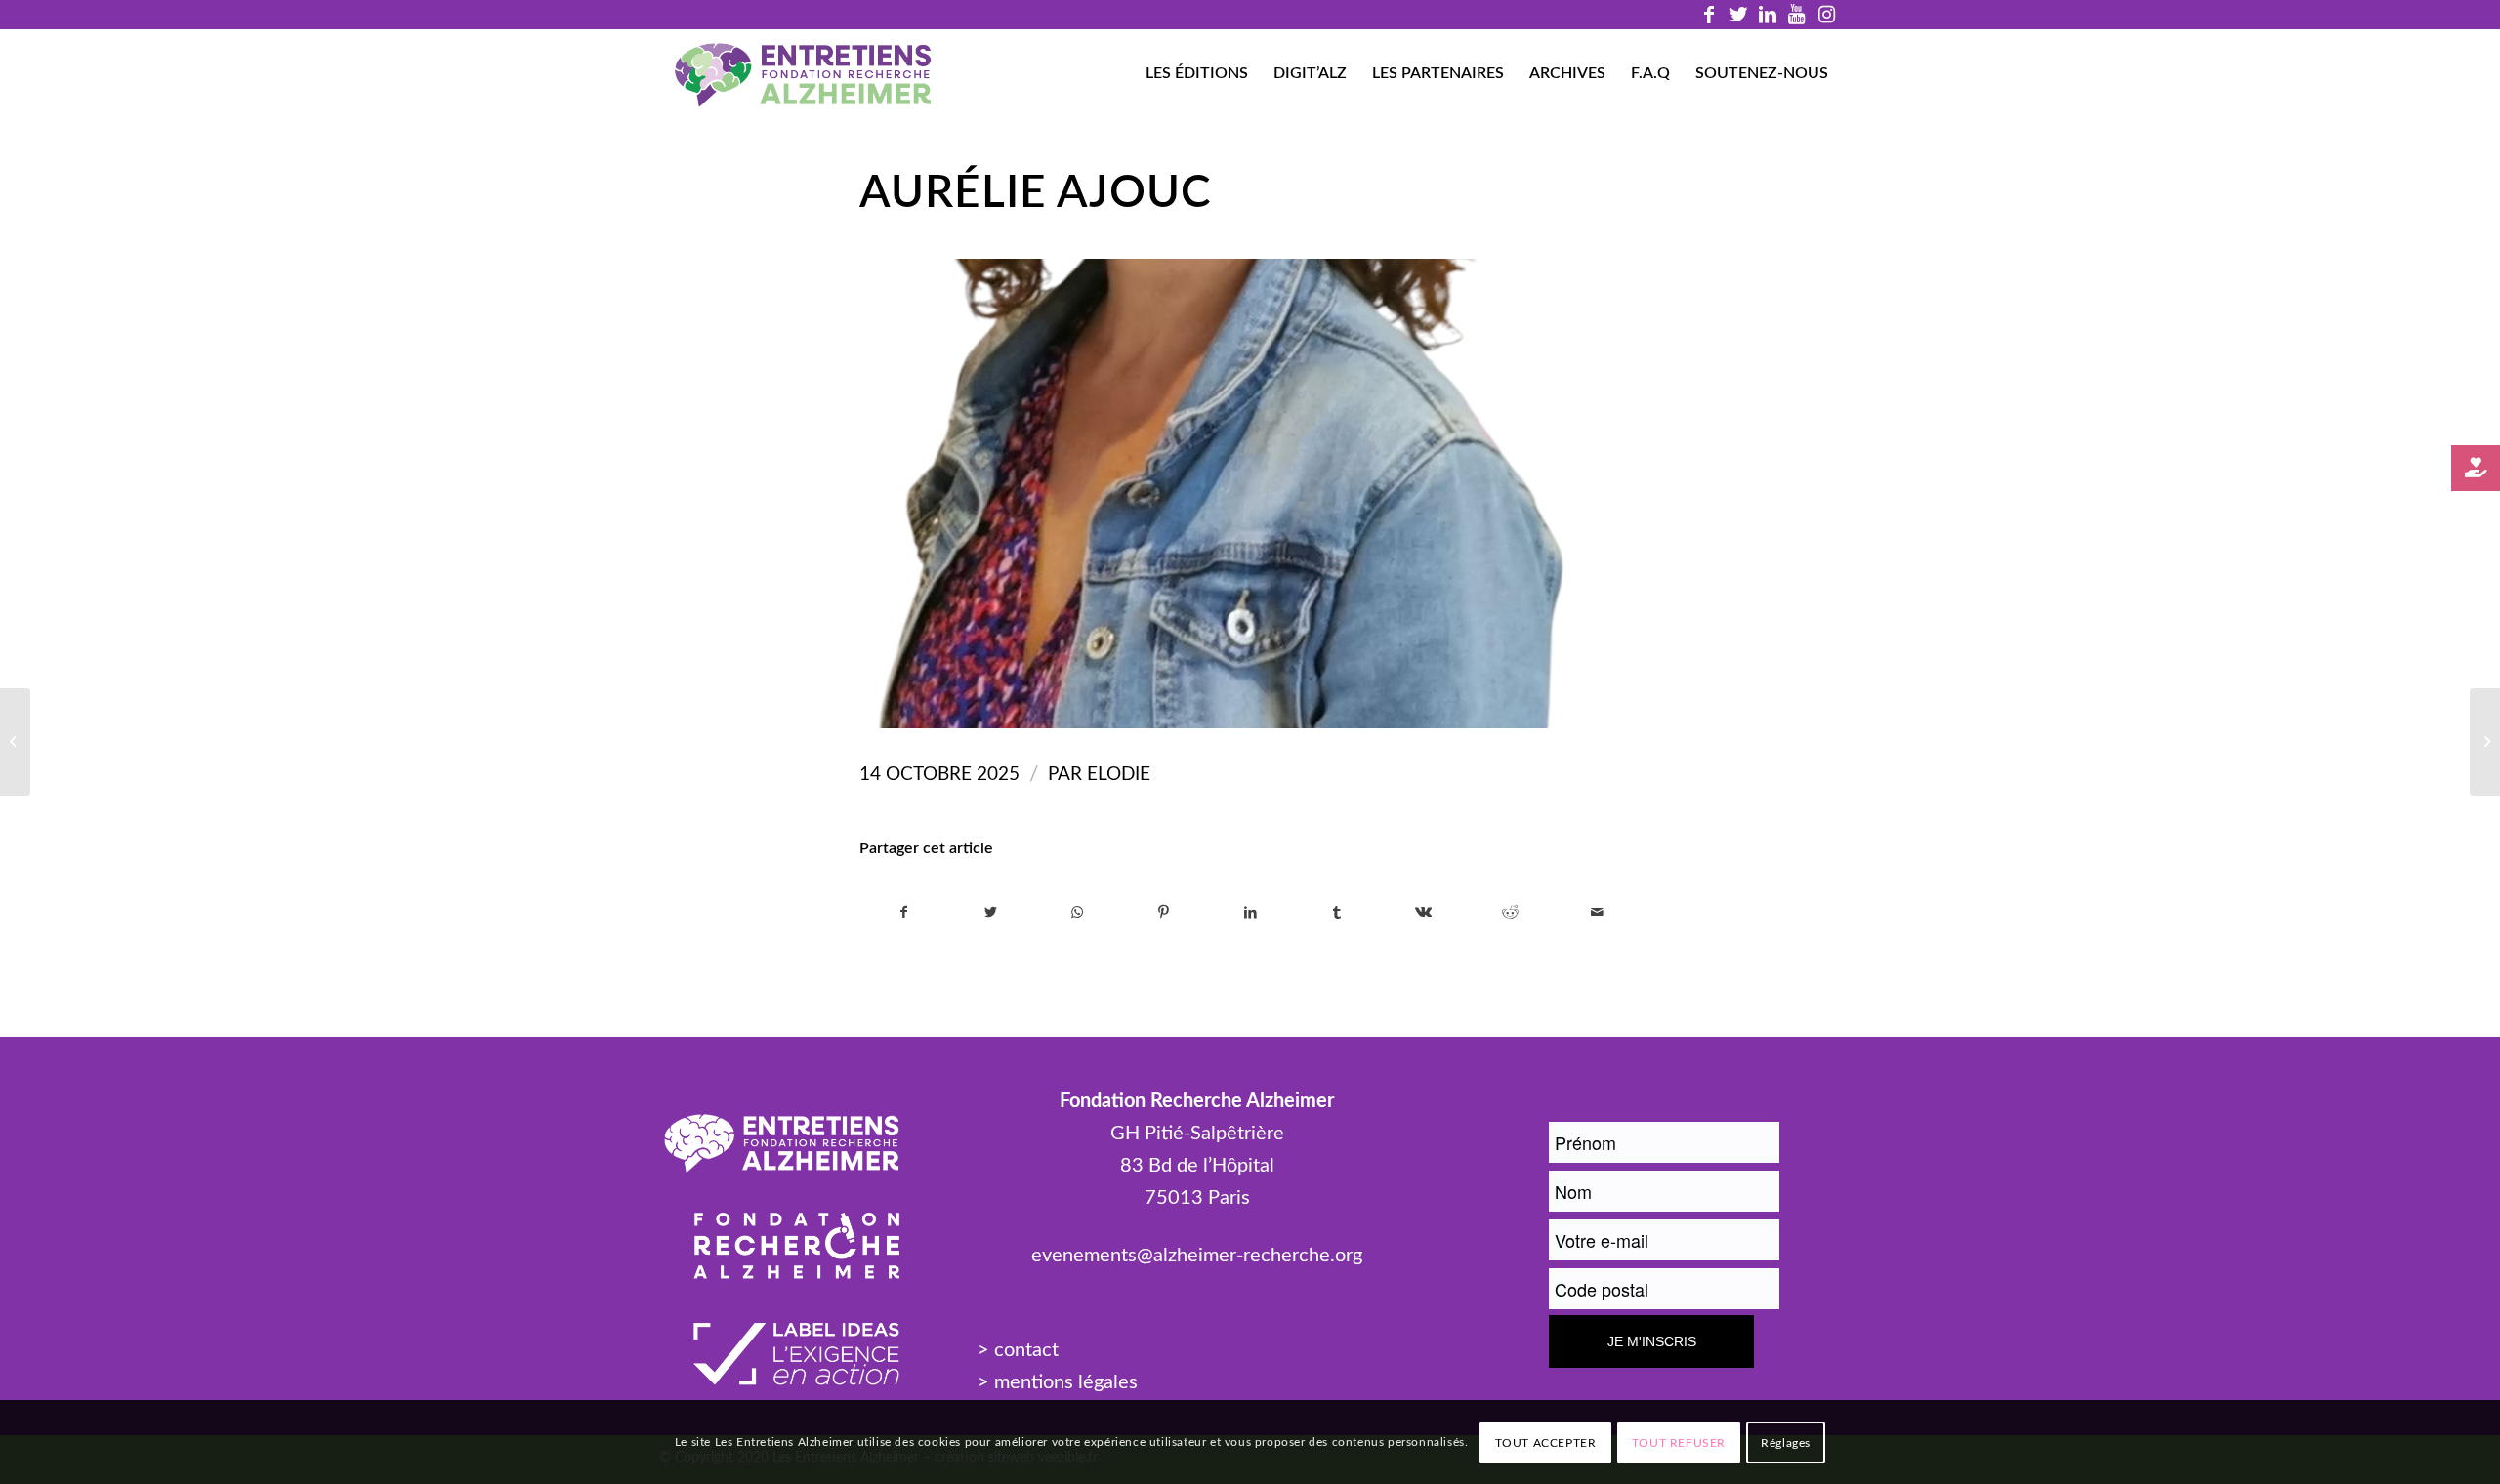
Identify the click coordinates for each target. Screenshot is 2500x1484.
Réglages (1786, 1442)
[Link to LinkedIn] (1767, 15)
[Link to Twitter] (1738, 15)
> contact (1018, 1350)
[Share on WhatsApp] (1077, 913)
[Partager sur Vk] (1424, 913)
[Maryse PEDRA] (15, 742)
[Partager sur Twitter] (991, 913)
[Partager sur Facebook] (904, 913)
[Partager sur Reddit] (1511, 913)
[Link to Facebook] (1708, 15)
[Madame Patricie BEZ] (2485, 742)
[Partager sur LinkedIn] (1251, 913)
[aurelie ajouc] (1250, 494)
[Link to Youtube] (1796, 15)
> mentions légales (1058, 1382)
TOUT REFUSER (1679, 1442)
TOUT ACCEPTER (1546, 1442)
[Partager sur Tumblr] (1337, 913)
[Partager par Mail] (1597, 913)
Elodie (1119, 775)
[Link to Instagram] (1826, 15)
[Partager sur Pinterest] (1164, 913)
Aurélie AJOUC (1036, 193)
